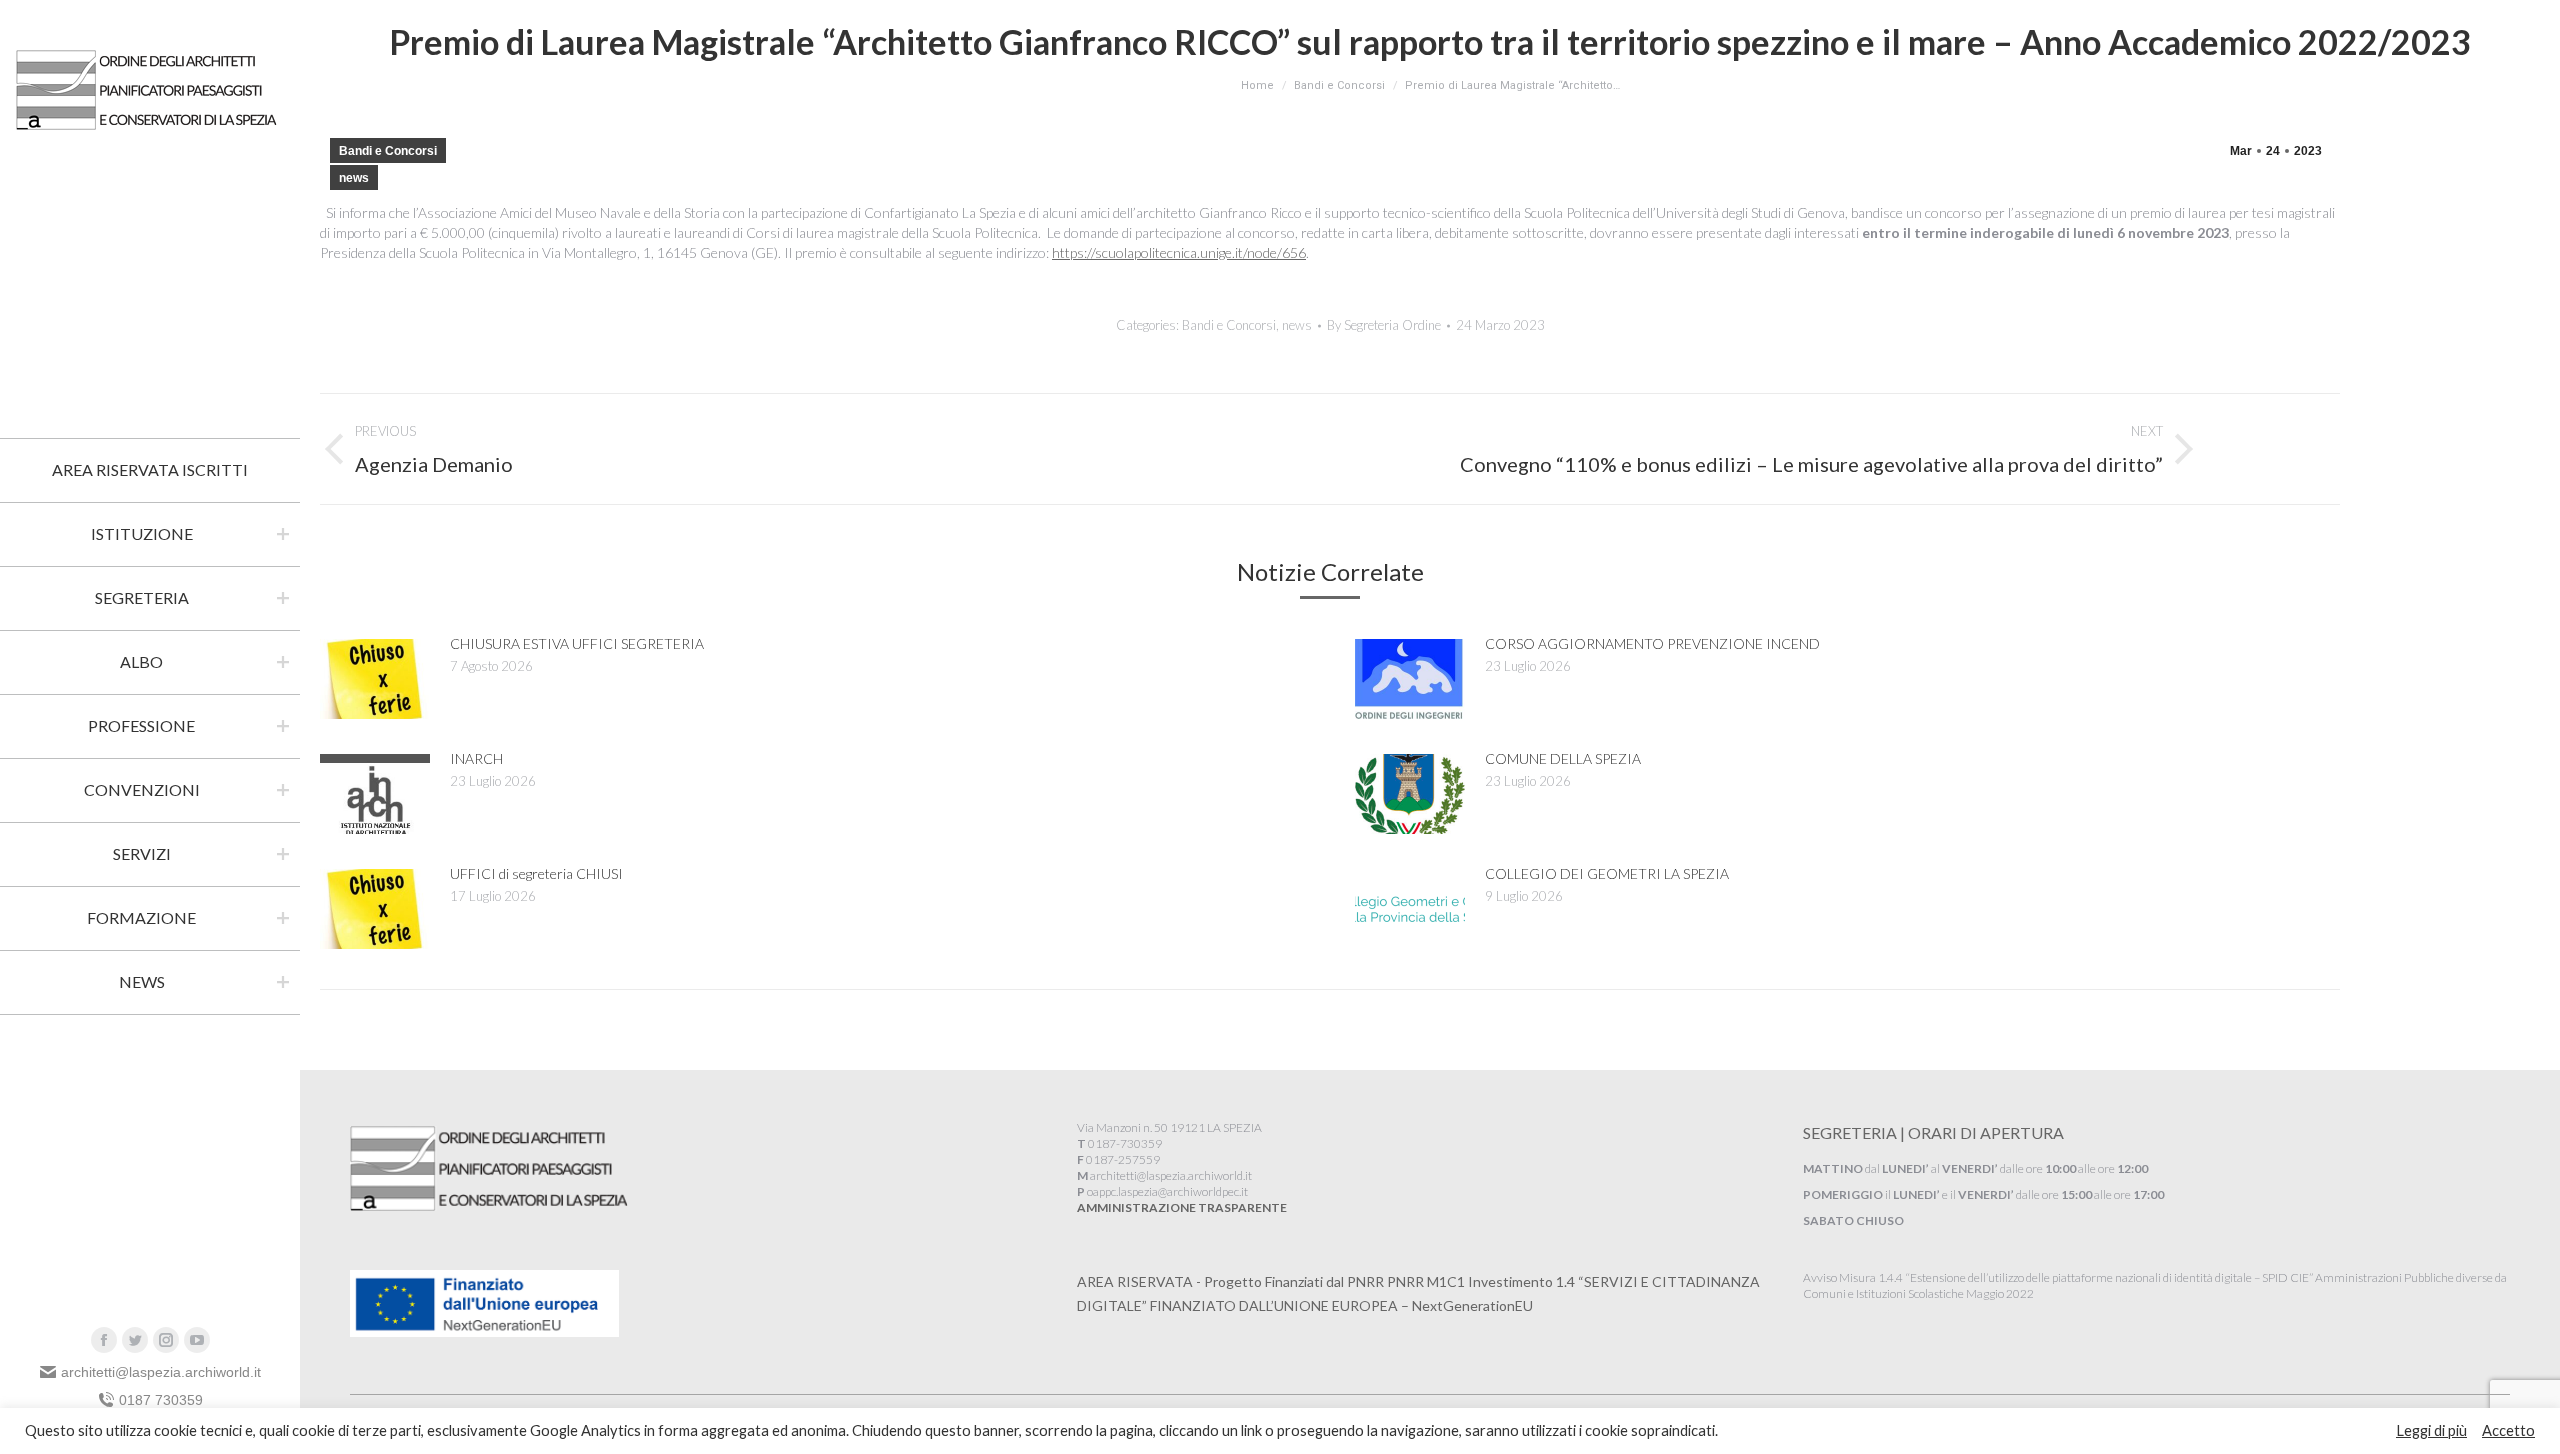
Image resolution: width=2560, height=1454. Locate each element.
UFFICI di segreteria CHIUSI (536, 873)
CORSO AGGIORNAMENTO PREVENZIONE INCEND (1652, 643)
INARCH (476, 758)
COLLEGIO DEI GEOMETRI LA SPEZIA (1607, 873)
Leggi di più (2431, 1430)
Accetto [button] (2508, 1430)
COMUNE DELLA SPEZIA (1563, 758)
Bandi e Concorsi (388, 151)
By (1384, 325)
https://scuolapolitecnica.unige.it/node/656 (1179, 252)
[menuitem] (150, 470)
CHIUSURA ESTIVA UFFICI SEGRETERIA (577, 643)
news (354, 178)
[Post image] (375, 679)
